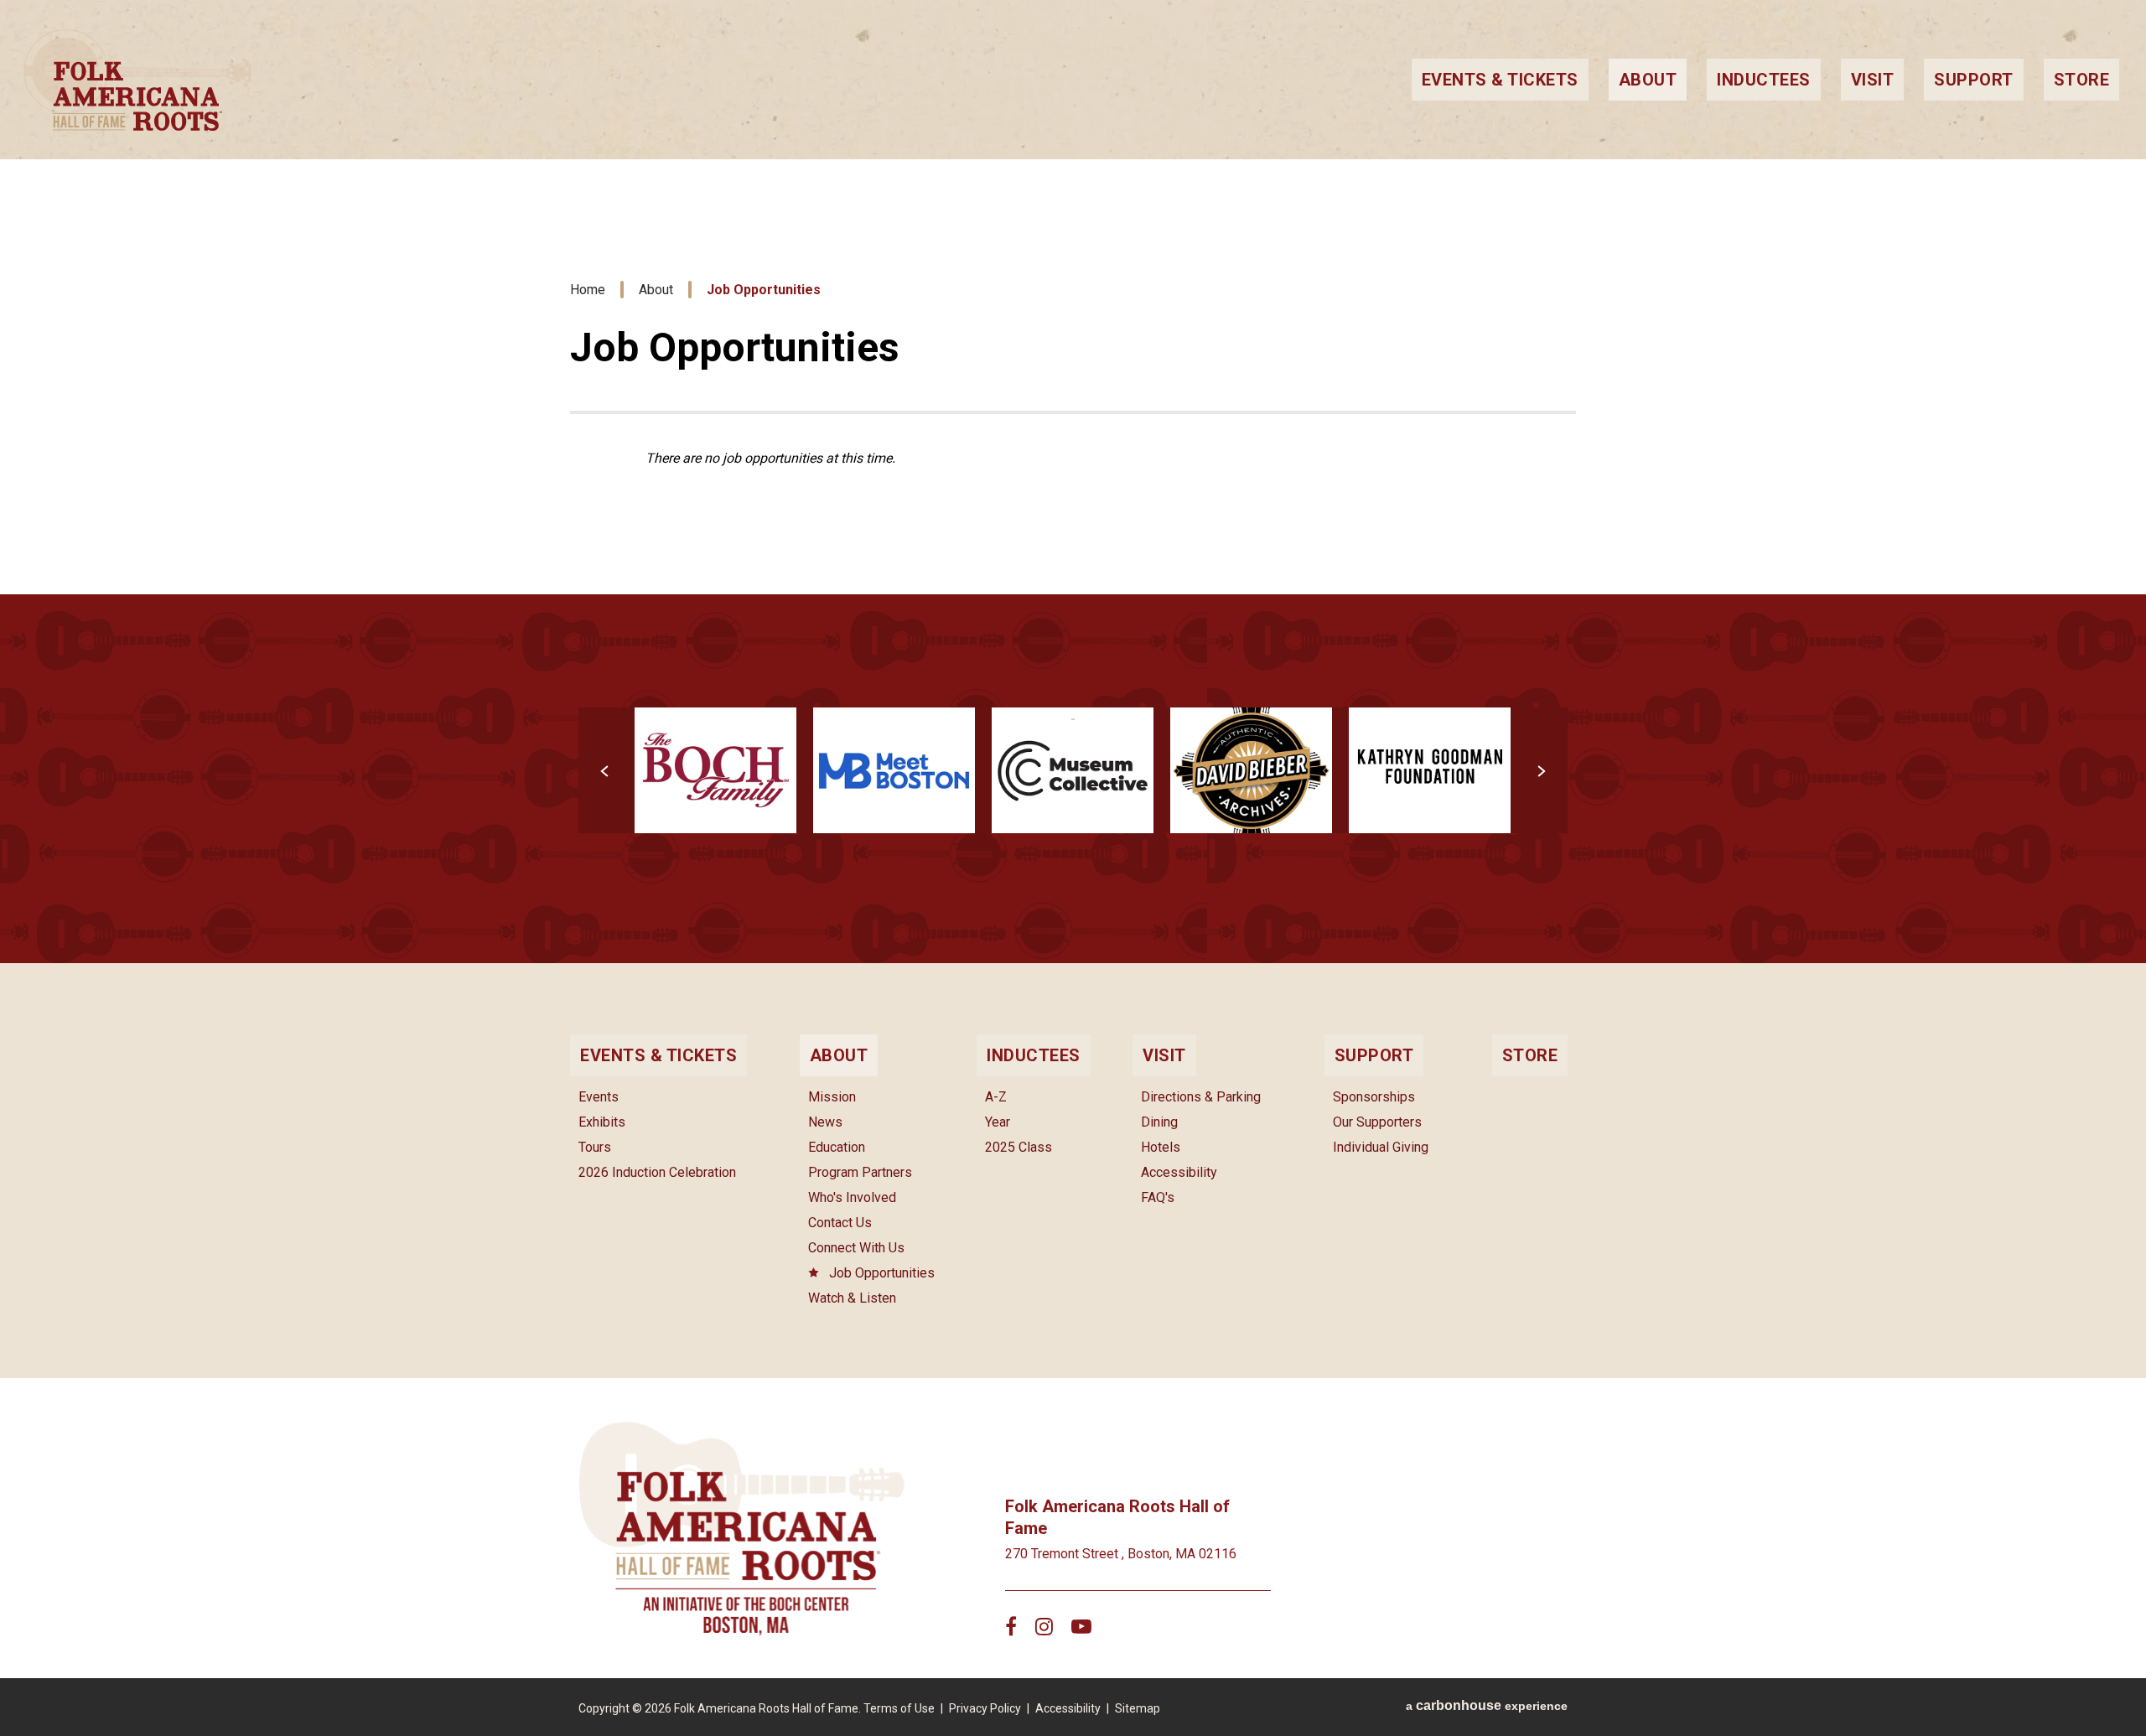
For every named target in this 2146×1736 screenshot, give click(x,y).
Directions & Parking (1201, 1097)
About (1648, 80)
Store (2082, 80)
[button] (605, 770)
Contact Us (840, 1223)
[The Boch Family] (715, 771)
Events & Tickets (1500, 80)
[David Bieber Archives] (1251, 771)
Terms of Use (899, 1708)
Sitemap (1138, 1708)
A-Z (996, 1097)
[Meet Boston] (894, 771)
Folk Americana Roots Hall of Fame (701, 80)
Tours (595, 1147)
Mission (832, 1097)
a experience (1487, 1705)
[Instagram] (1044, 1626)
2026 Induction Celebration (657, 1172)
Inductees (1764, 80)
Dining (1159, 1122)
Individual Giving (1381, 1147)
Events (599, 1097)
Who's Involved (852, 1197)
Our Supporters (1377, 1122)
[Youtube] (1081, 1626)
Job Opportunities (882, 1273)
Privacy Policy (985, 1708)
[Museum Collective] (1073, 771)
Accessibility (1179, 1172)
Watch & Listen (852, 1298)
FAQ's (1158, 1197)
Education (837, 1147)
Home (588, 290)
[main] (1073, 482)
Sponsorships (1374, 1097)
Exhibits (602, 1122)
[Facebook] (1011, 1626)
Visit (1873, 80)
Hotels (1161, 1147)
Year (998, 1122)
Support (1974, 80)
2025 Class (1019, 1147)
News (825, 1122)
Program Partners (860, 1172)
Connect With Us (856, 1248)
